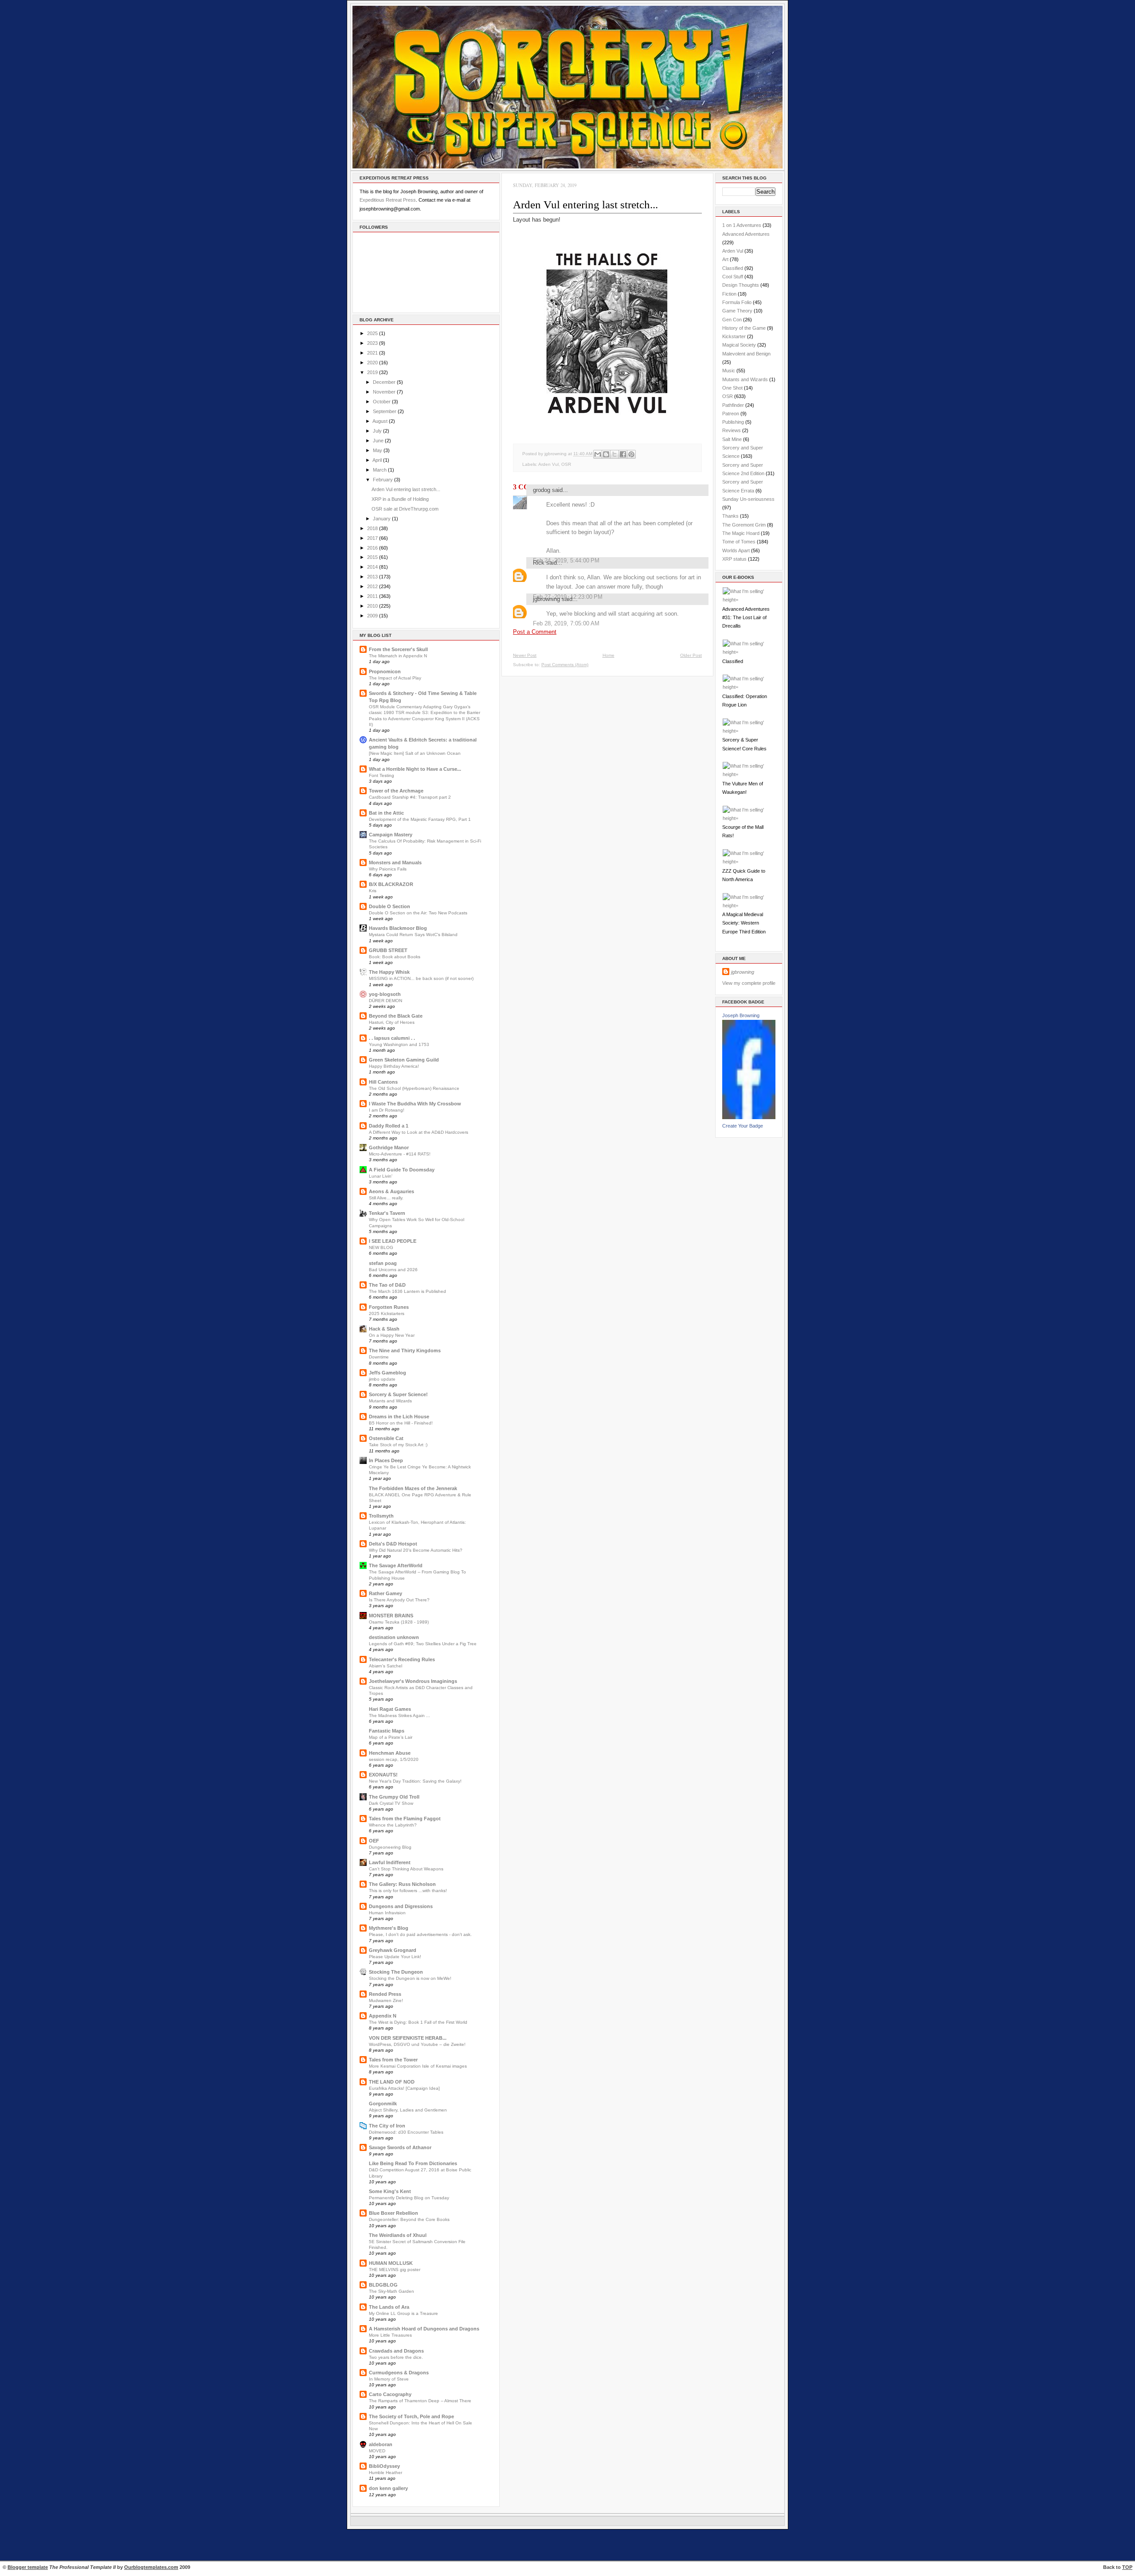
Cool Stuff (733, 277)
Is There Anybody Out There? (399, 1600)
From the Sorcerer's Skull (398, 649)
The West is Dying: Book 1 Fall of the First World (418, 2022)
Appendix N (383, 2016)
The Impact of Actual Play (395, 678)
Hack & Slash (384, 1329)
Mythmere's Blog (389, 1928)
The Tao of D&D (387, 1285)
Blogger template (28, 2567)
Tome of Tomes (739, 542)
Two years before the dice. (396, 2357)
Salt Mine (732, 439)
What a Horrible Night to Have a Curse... (415, 769)
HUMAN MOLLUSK (391, 2263)
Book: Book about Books (395, 957)
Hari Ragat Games (390, 1709)
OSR (566, 464)
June (378, 441)
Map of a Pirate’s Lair (391, 1737)
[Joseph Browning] (749, 1117)
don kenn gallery (388, 2488)
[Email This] (598, 454)
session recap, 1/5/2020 (394, 1759)
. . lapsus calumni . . (392, 1038)
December (384, 382)
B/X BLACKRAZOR (391, 884)
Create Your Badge (743, 1126)
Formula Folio (737, 302)
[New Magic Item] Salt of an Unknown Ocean (415, 753)
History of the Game (744, 328)
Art (725, 259)
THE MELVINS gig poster (395, 2270)
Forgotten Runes (389, 1307)
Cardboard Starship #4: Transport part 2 (410, 797)
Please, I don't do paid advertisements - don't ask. (420, 1934)
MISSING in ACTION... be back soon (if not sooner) (421, 978)
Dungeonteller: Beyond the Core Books (409, 2219)
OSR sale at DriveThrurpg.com (405, 509)
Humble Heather (386, 2473)
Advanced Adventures (746, 234)
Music (729, 371)
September (385, 411)
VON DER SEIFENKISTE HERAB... (408, 2038)
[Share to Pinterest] (631, 454)
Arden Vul (548, 464)
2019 (372, 372)
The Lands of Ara (389, 2307)
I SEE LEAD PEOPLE (393, 1241)
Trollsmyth (381, 1516)
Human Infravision (387, 1913)
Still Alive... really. (386, 1198)
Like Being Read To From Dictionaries (413, 2163)
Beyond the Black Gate (396, 1016)
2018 (372, 528)
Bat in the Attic (386, 813)
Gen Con (732, 320)
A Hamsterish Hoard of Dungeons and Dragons (424, 2329)
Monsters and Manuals (395, 863)
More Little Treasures (390, 2335)
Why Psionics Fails (388, 869)
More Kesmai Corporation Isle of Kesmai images (418, 2066)
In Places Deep (386, 1460)
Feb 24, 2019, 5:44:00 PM (566, 560)
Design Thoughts (741, 285)
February (383, 480)
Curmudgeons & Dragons (399, 2373)
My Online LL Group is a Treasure (403, 2313)
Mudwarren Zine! (386, 2000)
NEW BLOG (381, 1247)
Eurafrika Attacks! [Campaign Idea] (404, 2088)
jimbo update (382, 1379)
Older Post (691, 655)
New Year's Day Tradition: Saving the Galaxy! (415, 1781)
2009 (372, 616)
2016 (372, 548)
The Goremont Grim (744, 525)
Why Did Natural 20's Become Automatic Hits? (416, 1550)
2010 (372, 606)
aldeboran (381, 2444)
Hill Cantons (383, 1082)
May (378, 450)
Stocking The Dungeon (396, 1972)
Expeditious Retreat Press (388, 200)
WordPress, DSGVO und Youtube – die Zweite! (417, 2044)
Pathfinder (733, 405)
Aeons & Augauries (391, 1191)
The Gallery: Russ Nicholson (402, 1884)
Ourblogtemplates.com (151, 2567)
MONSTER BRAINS (391, 1616)
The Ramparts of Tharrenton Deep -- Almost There (420, 2401)
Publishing (733, 422)
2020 (372, 363)
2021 (372, 353)
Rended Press (385, 1994)
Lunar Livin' (381, 1176)
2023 (372, 343)
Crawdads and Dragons (396, 2351)
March (380, 470)
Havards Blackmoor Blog (398, 928)
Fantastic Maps (387, 1731)
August (380, 421)
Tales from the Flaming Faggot (405, 1819)
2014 (372, 567)
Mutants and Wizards (390, 1401)
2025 (372, 333)
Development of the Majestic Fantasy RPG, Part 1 (420, 819)
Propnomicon (385, 671)
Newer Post (525, 655)
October (382, 402)
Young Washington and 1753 (399, 1044)
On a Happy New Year (392, 1335)
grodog (542, 490)
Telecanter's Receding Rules (402, 1659)
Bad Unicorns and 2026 (393, 1270)
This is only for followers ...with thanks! (408, 1891)
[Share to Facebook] (623, 454)
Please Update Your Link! (395, 1957)
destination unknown (394, 1637)
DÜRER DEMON (386, 1001)
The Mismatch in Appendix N (398, 656)
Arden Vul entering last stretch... (406, 489)
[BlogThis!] (606, 454)
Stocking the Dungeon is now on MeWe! (410, 1978)
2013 (372, 577)
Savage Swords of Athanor (400, 2147)
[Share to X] (614, 454)
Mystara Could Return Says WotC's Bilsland (413, 935)
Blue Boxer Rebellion (393, 2213)
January (382, 519)
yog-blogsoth (385, 994)
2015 (372, 557)
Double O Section (389, 906)
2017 (372, 538)
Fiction (729, 294)
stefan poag (383, 1263)
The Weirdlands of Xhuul (398, 2235)
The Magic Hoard (741, 533)
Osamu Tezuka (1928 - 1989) (399, 1622)
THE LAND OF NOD (392, 2082)
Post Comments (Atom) (565, 665)
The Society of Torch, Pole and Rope (411, 2416)
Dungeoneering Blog (390, 1847)
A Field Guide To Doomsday (402, 1170)
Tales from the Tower (393, 2060)
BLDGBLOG (383, 2285)
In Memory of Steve (389, 2379)
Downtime (379, 1357)
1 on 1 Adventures (742, 225)
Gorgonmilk (383, 2104)
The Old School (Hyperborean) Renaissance (414, 1088)
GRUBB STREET (388, 950)
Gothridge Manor (389, 1147)
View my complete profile (749, 983)
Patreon (731, 414)
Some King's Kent (390, 2191)
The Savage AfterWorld (396, 1565)
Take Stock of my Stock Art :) (398, 1445)
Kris (373, 891)
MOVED (377, 2451)
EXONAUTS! (383, 1775)
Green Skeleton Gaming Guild (404, 1060)
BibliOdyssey (384, 2466)
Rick (539, 563)
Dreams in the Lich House (399, 1417)
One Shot (732, 388)
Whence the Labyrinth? (393, 1825)
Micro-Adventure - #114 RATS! (400, 1154)
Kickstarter (734, 336)
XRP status (734, 559)
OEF (374, 1841)
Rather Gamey (386, 1593)
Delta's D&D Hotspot (393, 1544)
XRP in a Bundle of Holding (400, 499)
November (384, 392)
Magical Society (739, 345)
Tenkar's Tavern (387, 1213)
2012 (372, 586)
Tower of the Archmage (396, 791)
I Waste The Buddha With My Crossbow (415, 1104)
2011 (372, 596)
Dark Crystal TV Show (391, 1803)
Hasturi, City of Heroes (392, 1022)
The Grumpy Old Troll (394, 1797)
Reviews (732, 430)
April (377, 460)
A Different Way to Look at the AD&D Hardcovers (419, 1132)
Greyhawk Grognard (393, 1950)
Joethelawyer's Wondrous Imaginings (413, 1681)
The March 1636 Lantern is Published (407, 1291)
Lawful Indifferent (390, 1862)
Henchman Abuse (390, 1753)
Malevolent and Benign (746, 354)
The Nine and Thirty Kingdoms (405, 1350)
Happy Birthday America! (394, 1066)
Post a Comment (535, 632)
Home (609, 655)
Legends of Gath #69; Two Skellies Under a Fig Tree (423, 1644)
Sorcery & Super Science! (398, 1394)
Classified (733, 268)
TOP (1127, 2567)
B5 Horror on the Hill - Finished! (401, 1423)
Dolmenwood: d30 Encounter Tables (406, 2132)
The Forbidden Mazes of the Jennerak (413, 1488)
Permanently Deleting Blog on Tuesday (409, 2198)
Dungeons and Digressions (401, 1906)
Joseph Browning (741, 1015)
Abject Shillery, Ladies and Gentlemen (408, 2110)
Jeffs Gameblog (387, 1373)
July (377, 431)
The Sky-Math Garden (391, 2291)
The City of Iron (387, 2126)
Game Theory (737, 311)
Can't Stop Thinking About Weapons (406, 1869)
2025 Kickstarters (387, 1313)
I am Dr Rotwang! (387, 1110)
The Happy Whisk (389, 972)
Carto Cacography (390, 2394)
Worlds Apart (736, 550)
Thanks (730, 516)
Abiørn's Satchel (386, 1666)
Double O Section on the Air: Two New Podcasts (418, 913)
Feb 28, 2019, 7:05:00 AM (566, 623)
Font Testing (382, 775)
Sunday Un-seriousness (748, 499)
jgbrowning (546, 599)
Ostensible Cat (386, 1438)
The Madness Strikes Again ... (399, 1715)
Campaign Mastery (391, 835)
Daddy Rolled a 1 (389, 1126)
